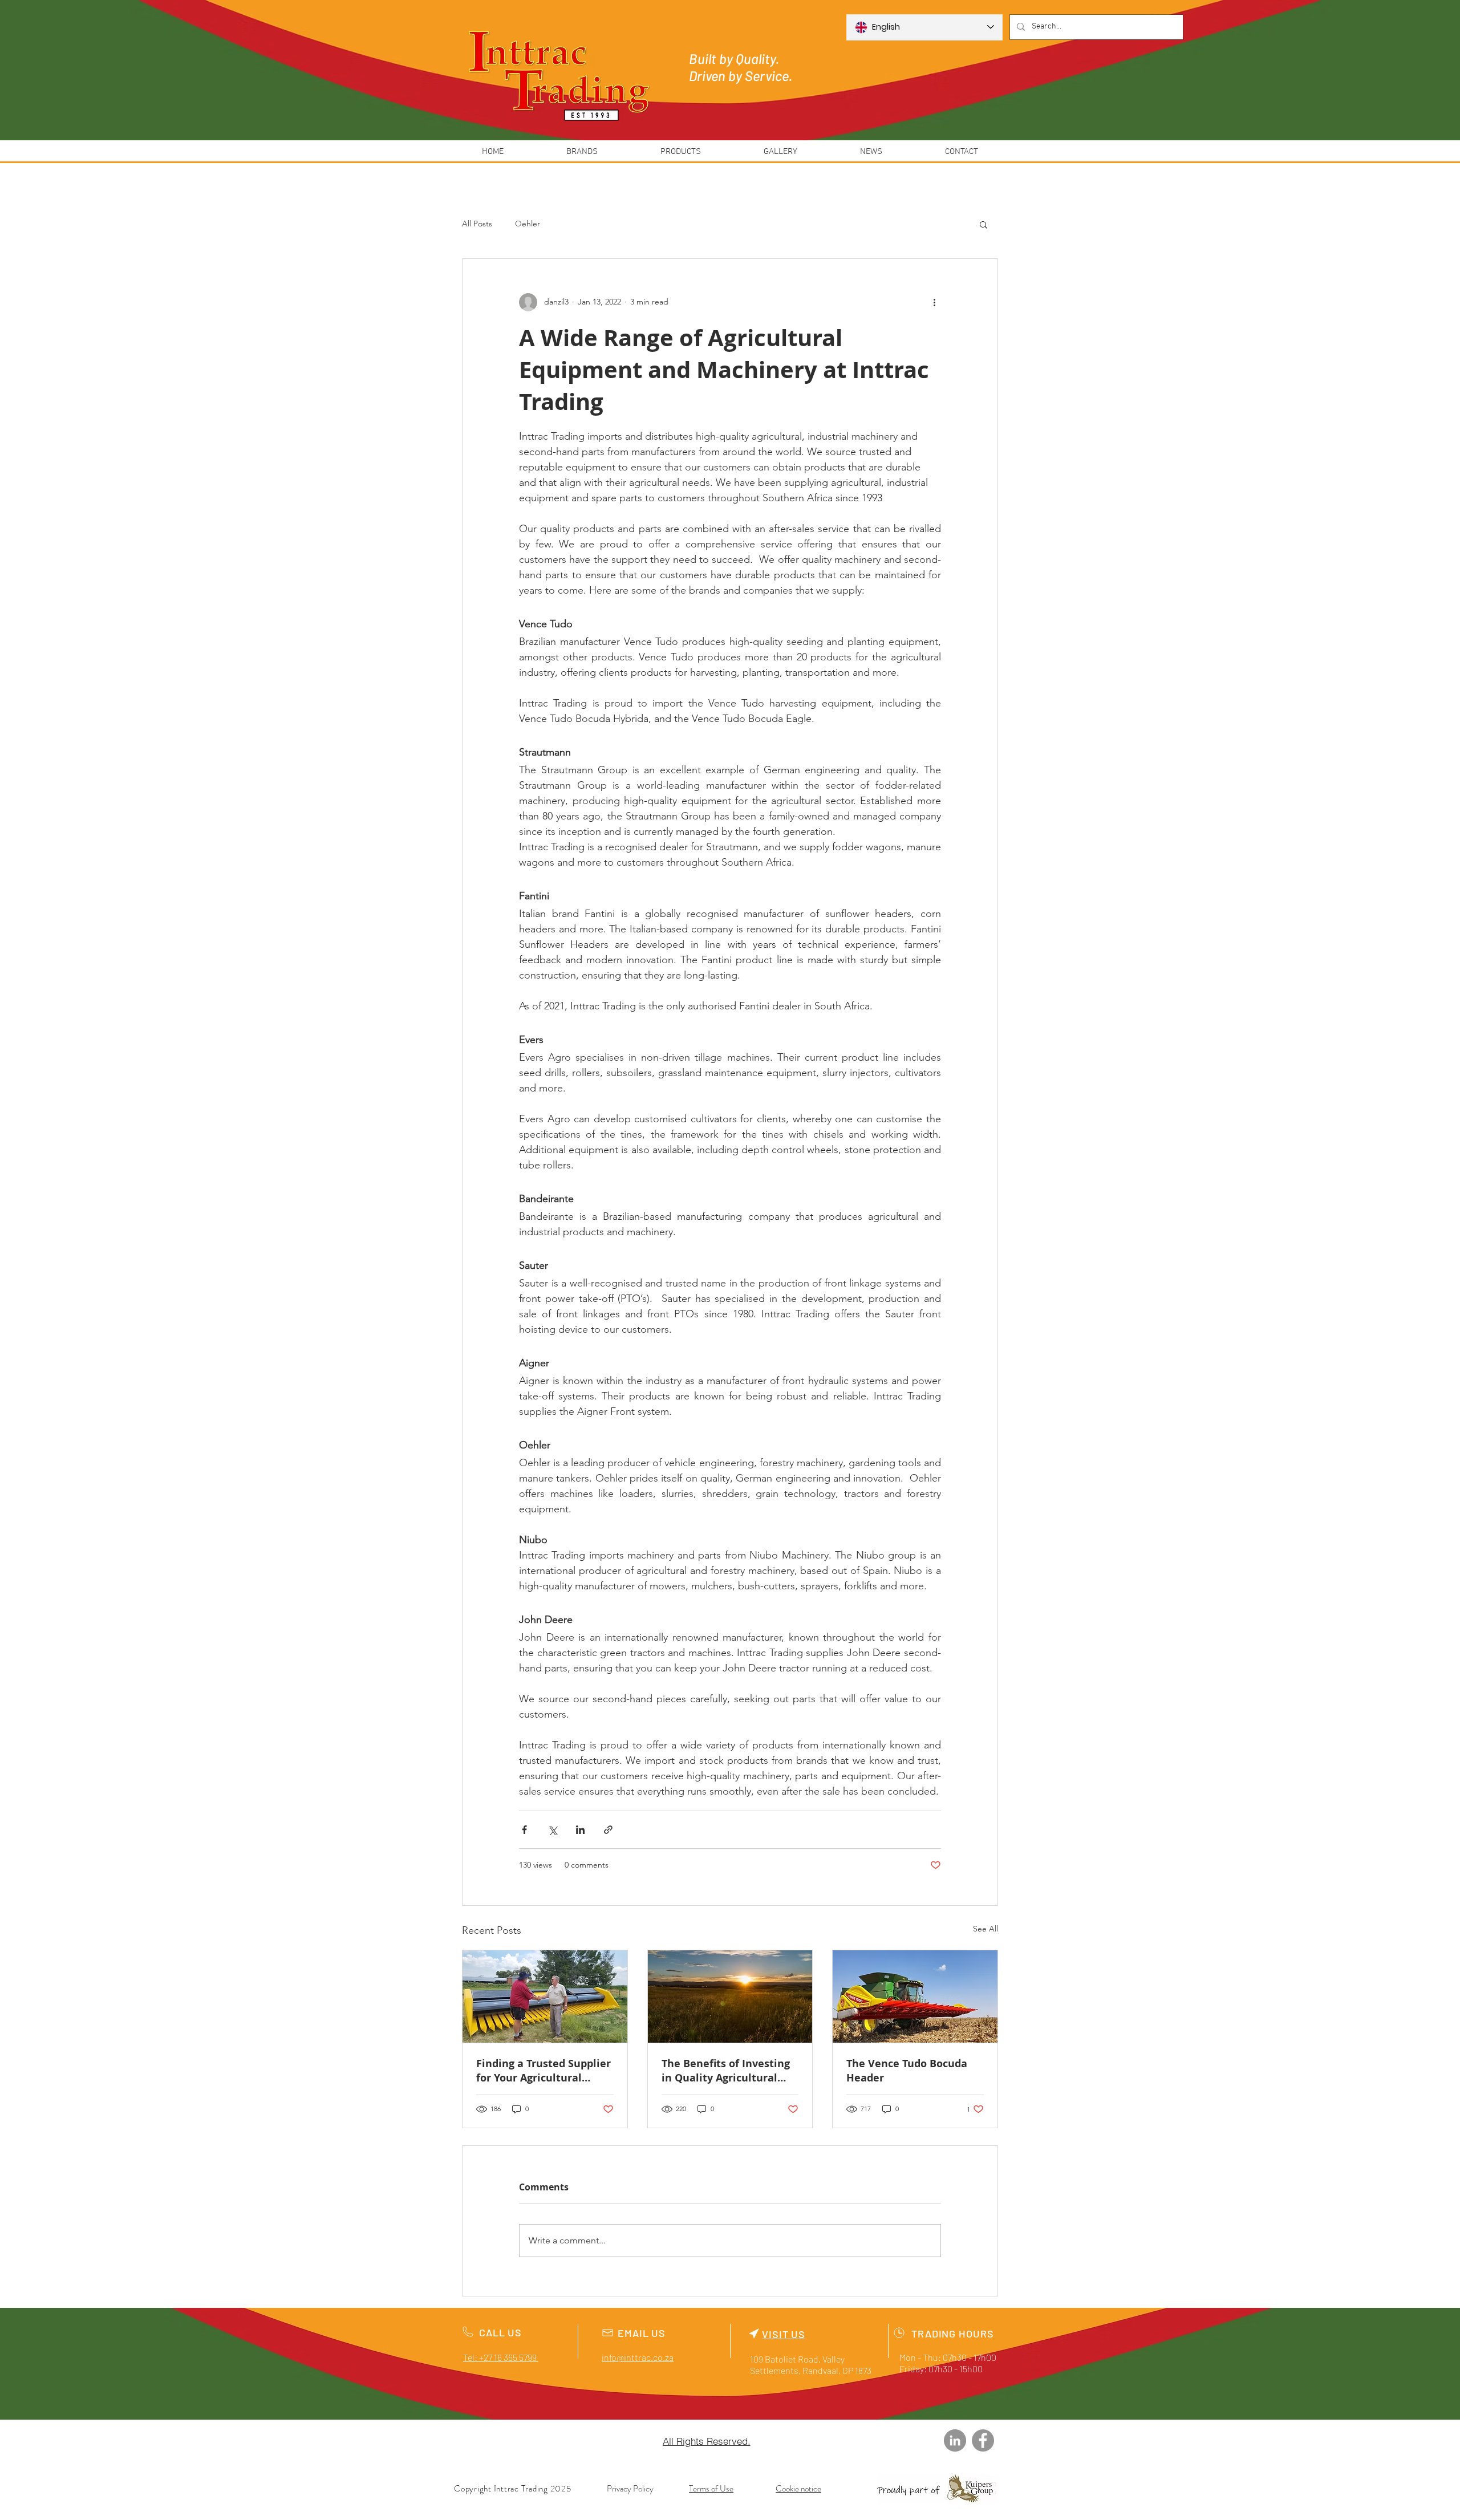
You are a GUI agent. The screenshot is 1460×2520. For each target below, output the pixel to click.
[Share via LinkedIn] (580, 1830)
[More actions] (934, 302)
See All (985, 1929)
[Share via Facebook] (524, 1830)
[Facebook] (983, 2440)
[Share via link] (608, 1830)
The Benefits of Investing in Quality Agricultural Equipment (726, 2071)
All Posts (477, 224)
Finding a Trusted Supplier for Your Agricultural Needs (544, 2071)
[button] (984, 224)
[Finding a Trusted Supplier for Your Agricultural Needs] (545, 1996)
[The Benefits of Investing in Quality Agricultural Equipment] (730, 1996)
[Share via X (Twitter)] (552, 1830)
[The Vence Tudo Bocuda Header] (915, 1996)
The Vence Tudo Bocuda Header (907, 2071)
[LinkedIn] (955, 2440)
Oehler (528, 224)
